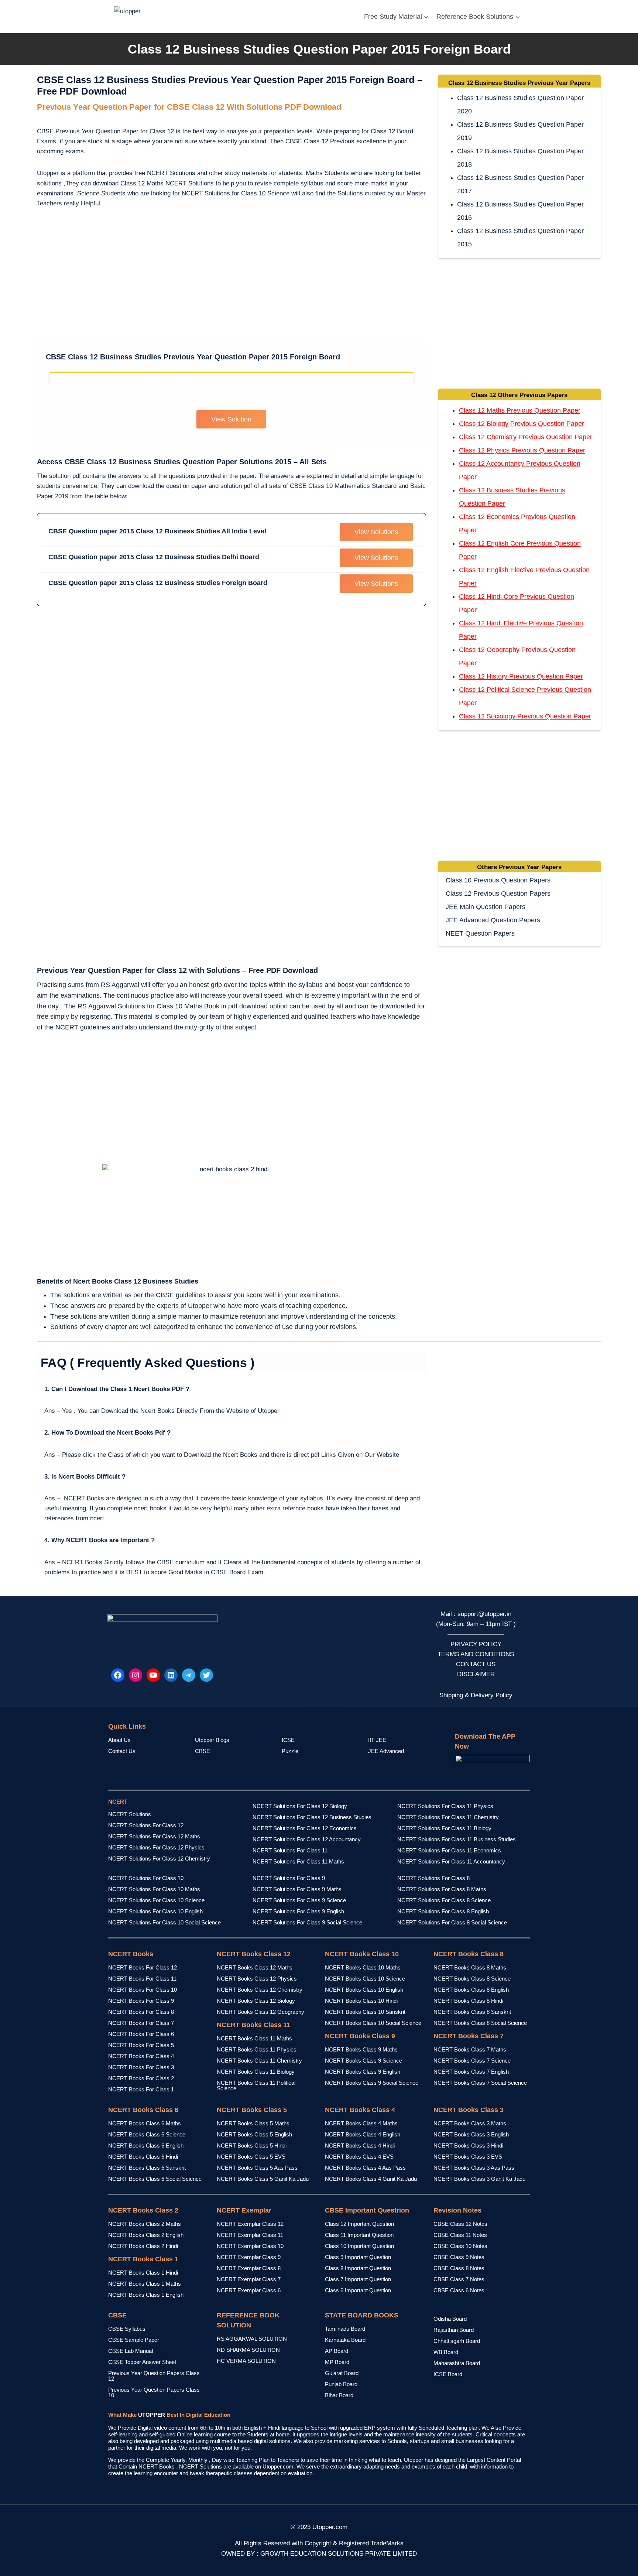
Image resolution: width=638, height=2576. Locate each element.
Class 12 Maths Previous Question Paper (520, 410)
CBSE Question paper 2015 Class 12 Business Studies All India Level (157, 531)
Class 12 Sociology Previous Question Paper (525, 716)
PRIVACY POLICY (476, 1644)
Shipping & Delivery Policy (476, 1695)
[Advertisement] (231, 276)
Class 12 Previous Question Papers (498, 894)
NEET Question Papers (480, 933)
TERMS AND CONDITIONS (476, 1654)
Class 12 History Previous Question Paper (521, 676)
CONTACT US (476, 1664)
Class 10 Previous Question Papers (498, 880)
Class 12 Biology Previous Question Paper (522, 424)
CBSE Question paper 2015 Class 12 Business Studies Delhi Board (154, 557)
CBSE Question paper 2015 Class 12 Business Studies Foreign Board (158, 583)
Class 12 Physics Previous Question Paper (522, 450)
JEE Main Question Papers (486, 907)
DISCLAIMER (476, 1674)
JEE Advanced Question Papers (493, 920)
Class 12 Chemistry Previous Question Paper (526, 437)
